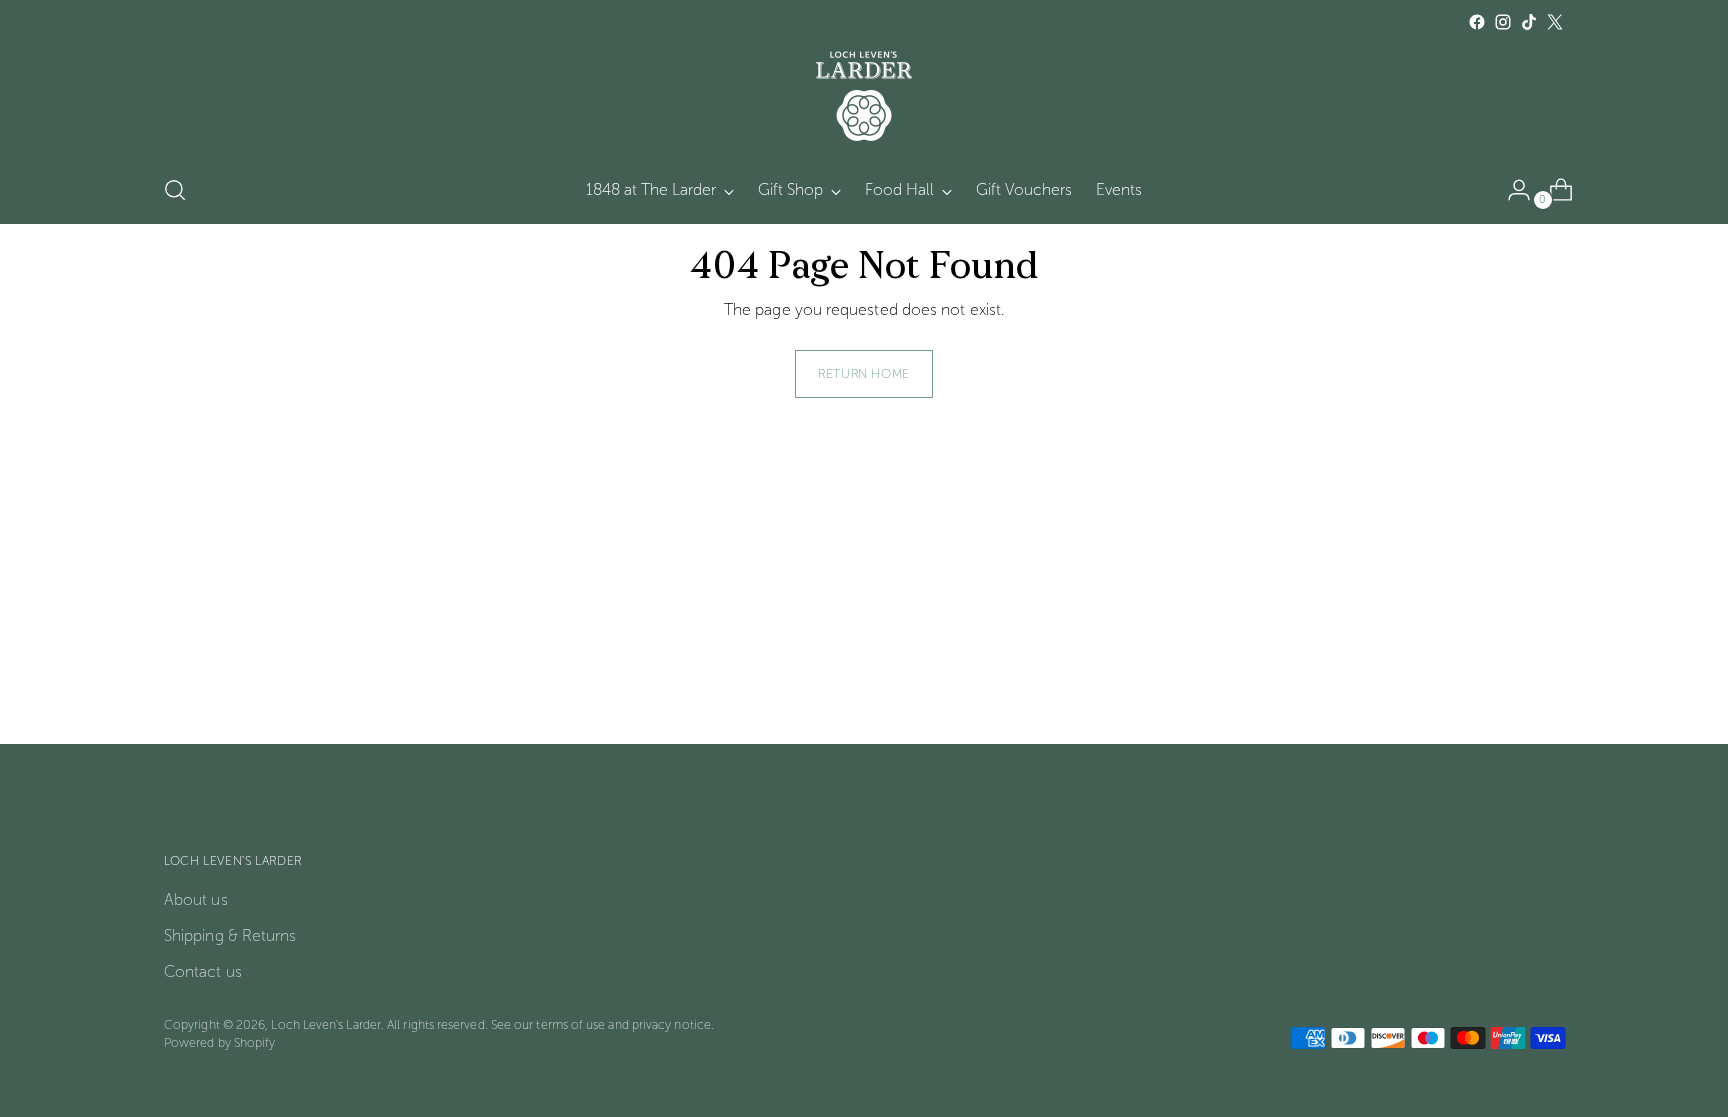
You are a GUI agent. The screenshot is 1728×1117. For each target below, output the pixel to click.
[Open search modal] (175, 190)
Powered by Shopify (219, 1042)
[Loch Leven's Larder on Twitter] (1555, 22)
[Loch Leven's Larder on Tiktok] (1529, 22)
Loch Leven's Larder (326, 1024)
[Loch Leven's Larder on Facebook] (1477, 22)
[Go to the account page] (1511, 190)
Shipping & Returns (230, 935)
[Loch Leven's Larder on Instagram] (1503, 22)
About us (196, 899)
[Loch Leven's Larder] (864, 96)
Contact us (203, 971)
